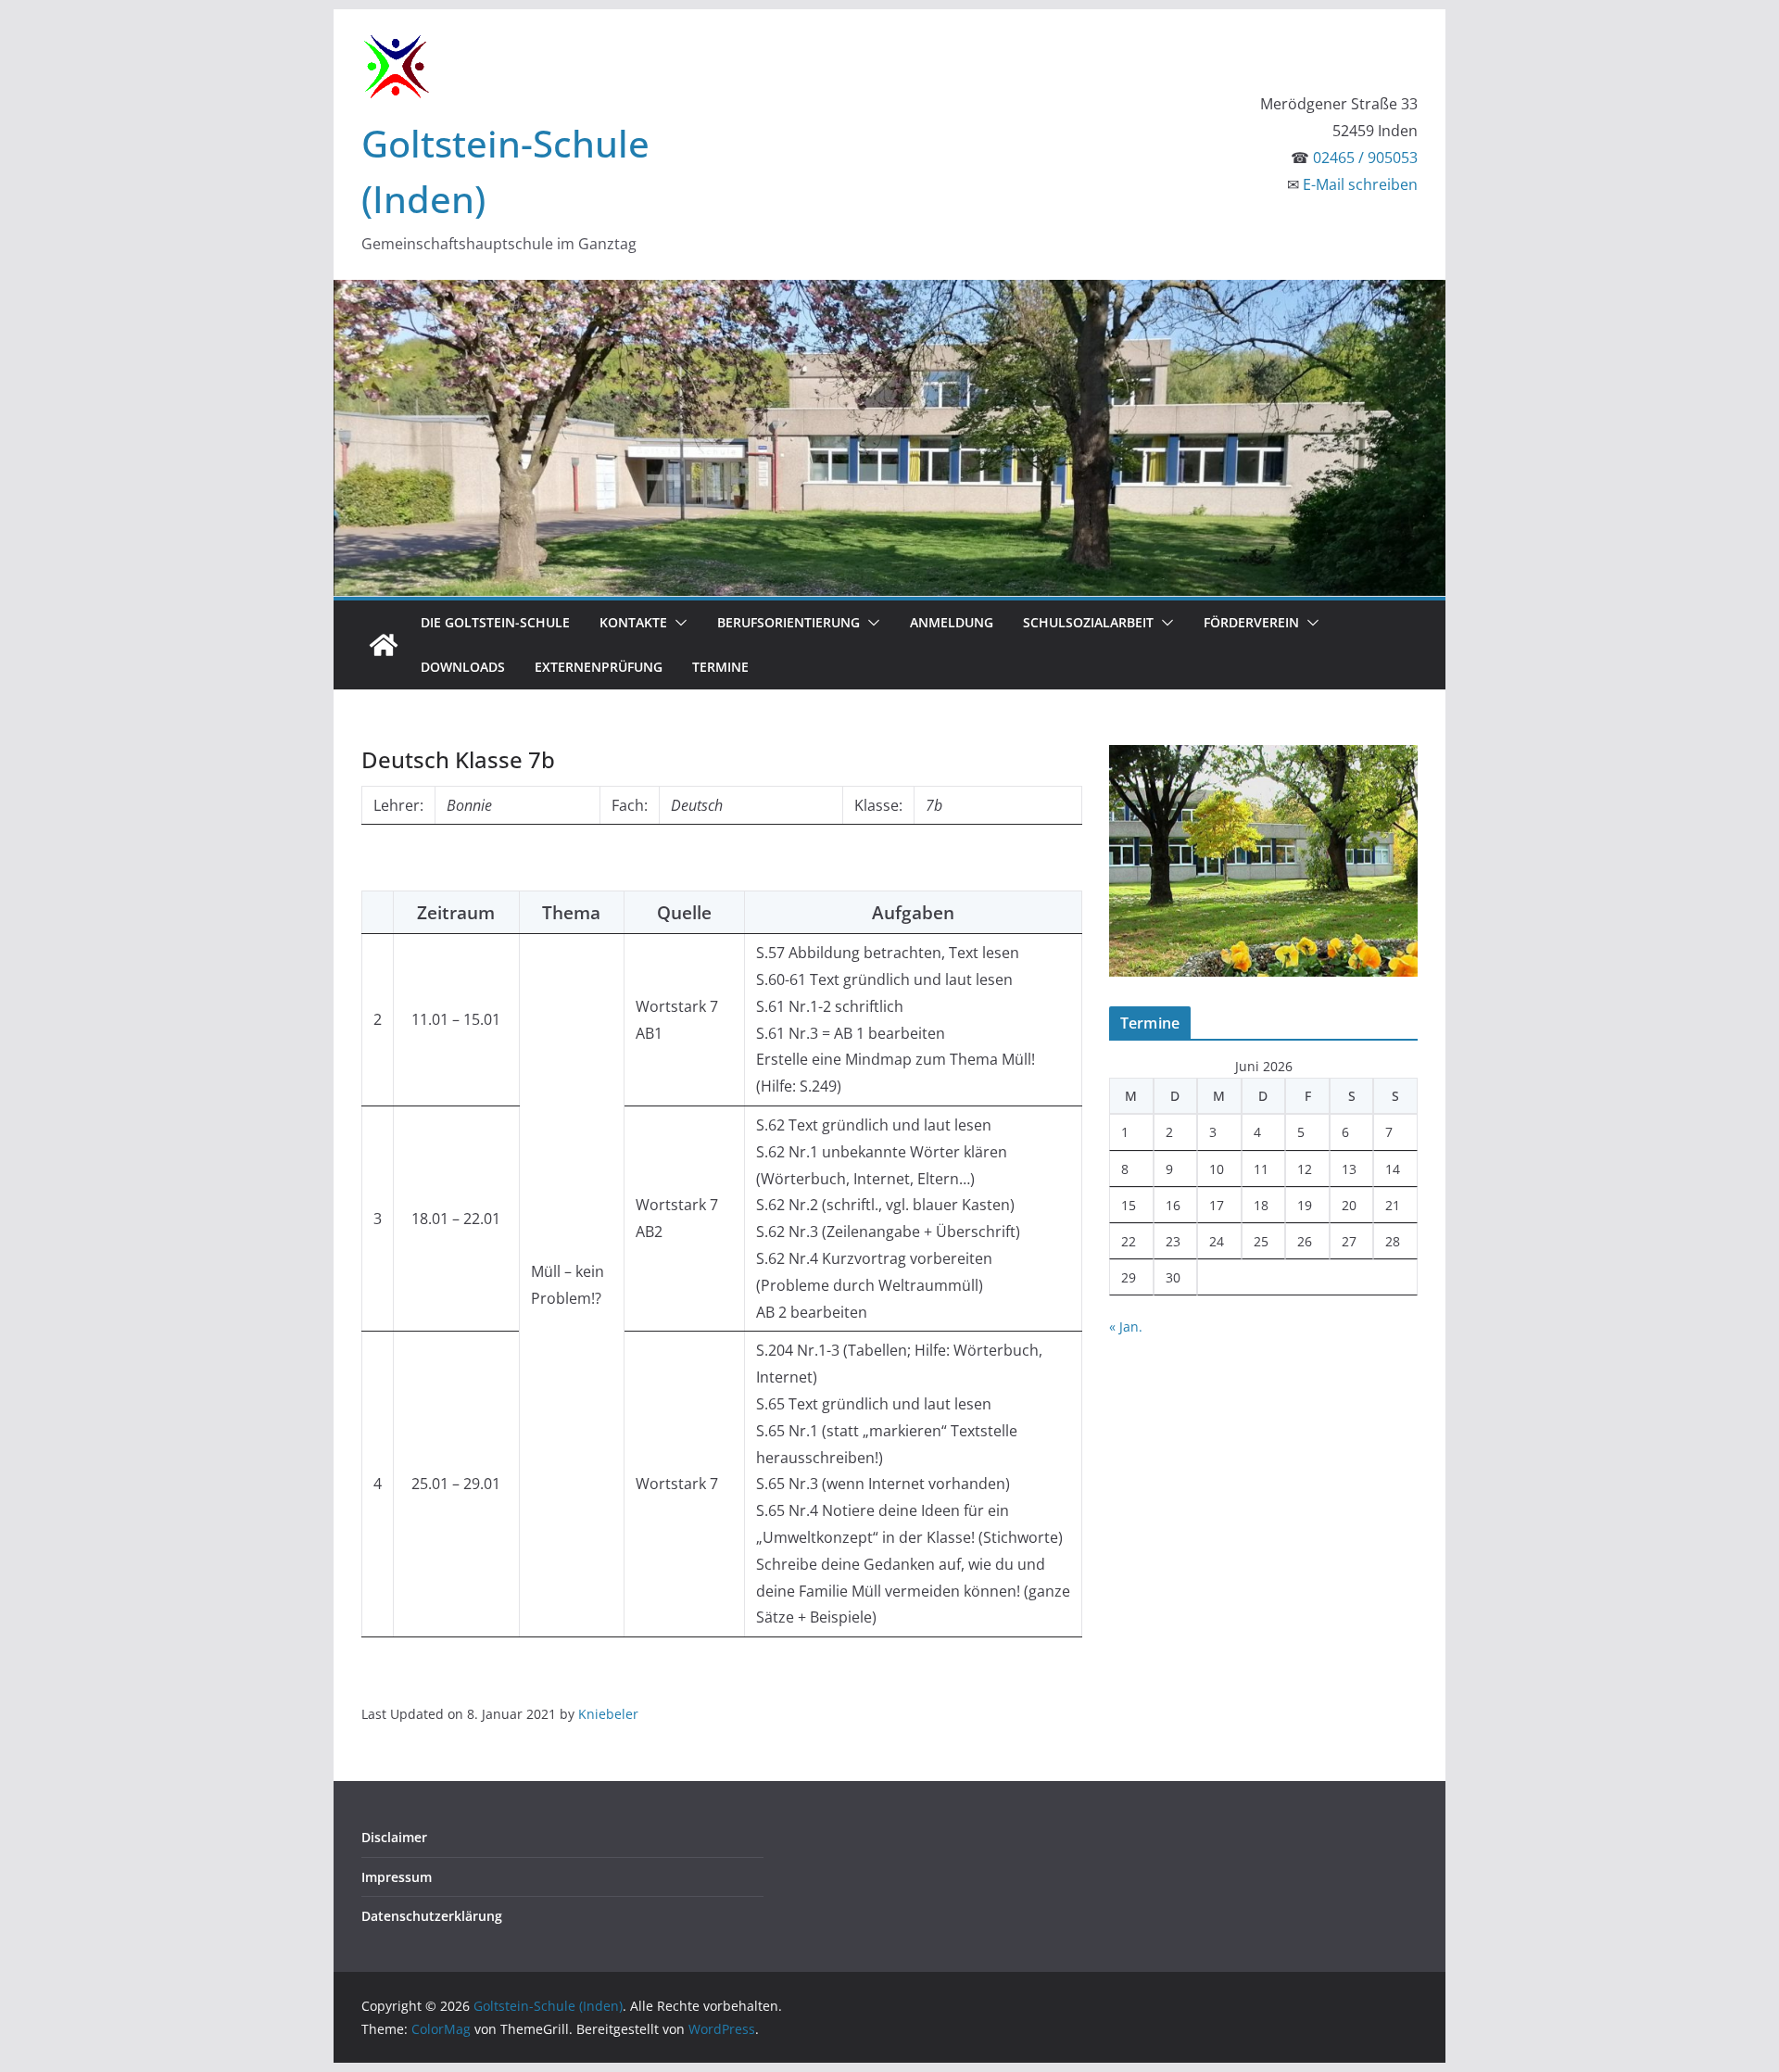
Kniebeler (608, 1714)
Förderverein (1251, 622)
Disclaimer (394, 1837)
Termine (720, 667)
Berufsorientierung (789, 622)
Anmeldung (952, 622)
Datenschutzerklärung (432, 1916)
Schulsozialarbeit (1088, 622)
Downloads (463, 667)
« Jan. (1126, 1327)
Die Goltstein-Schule (495, 622)
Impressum (397, 1877)
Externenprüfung (599, 667)
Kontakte (633, 622)
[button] (677, 623)
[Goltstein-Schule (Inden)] (384, 645)
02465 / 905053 (1365, 158)
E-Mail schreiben (1360, 184)
